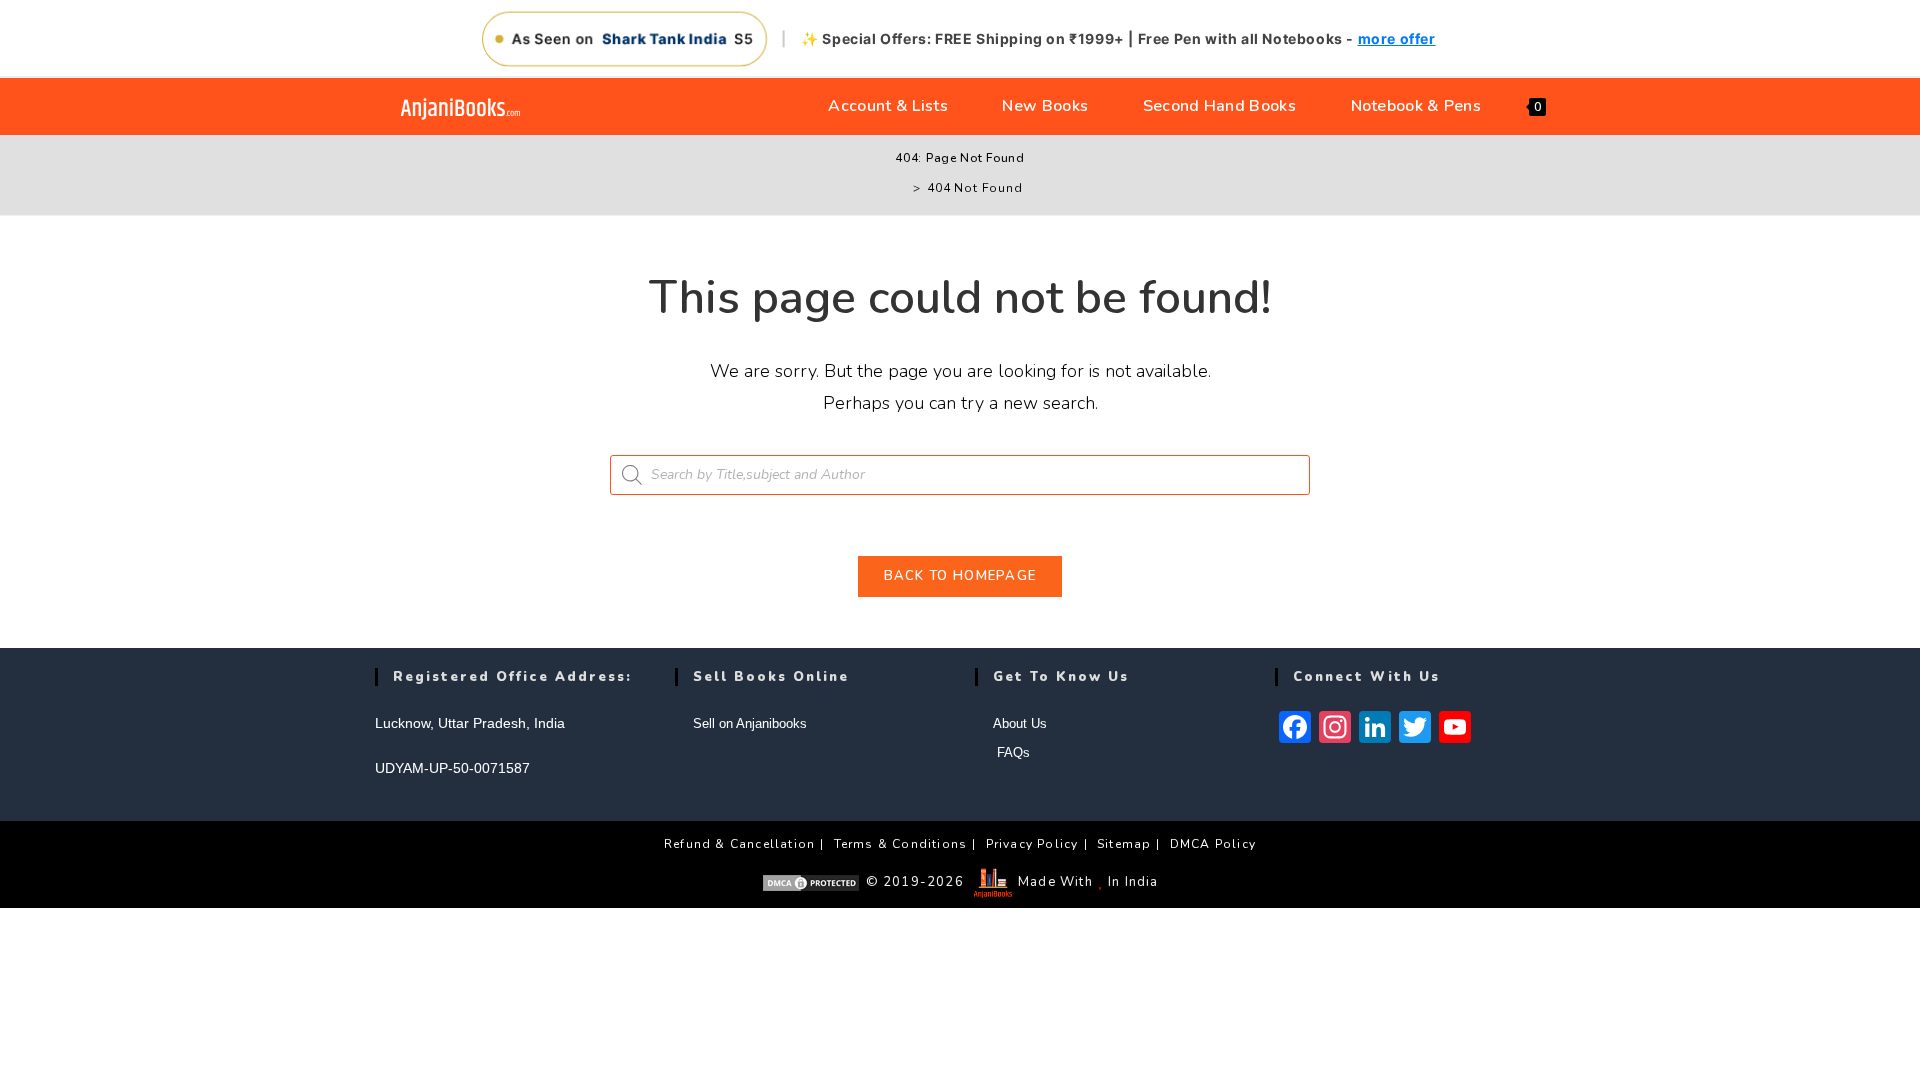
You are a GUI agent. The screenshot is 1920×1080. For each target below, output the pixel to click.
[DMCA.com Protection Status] (811, 882)
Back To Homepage (960, 576)
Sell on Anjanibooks (750, 723)
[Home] (902, 188)
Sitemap (1124, 844)
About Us (1020, 723)
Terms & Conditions (901, 844)
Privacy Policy (1032, 844)
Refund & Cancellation (739, 844)
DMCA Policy (1213, 844)
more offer (1397, 38)
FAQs (1011, 752)
